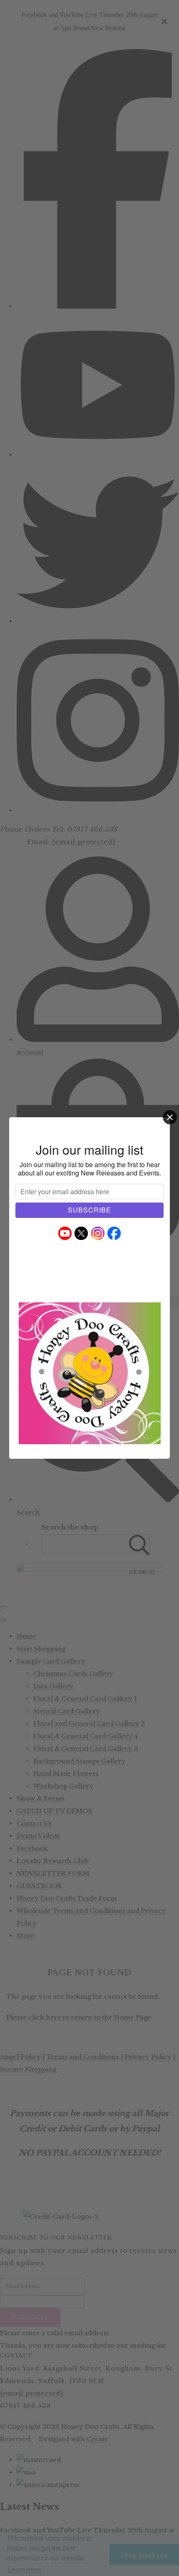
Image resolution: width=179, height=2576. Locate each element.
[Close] (170, 1117)
